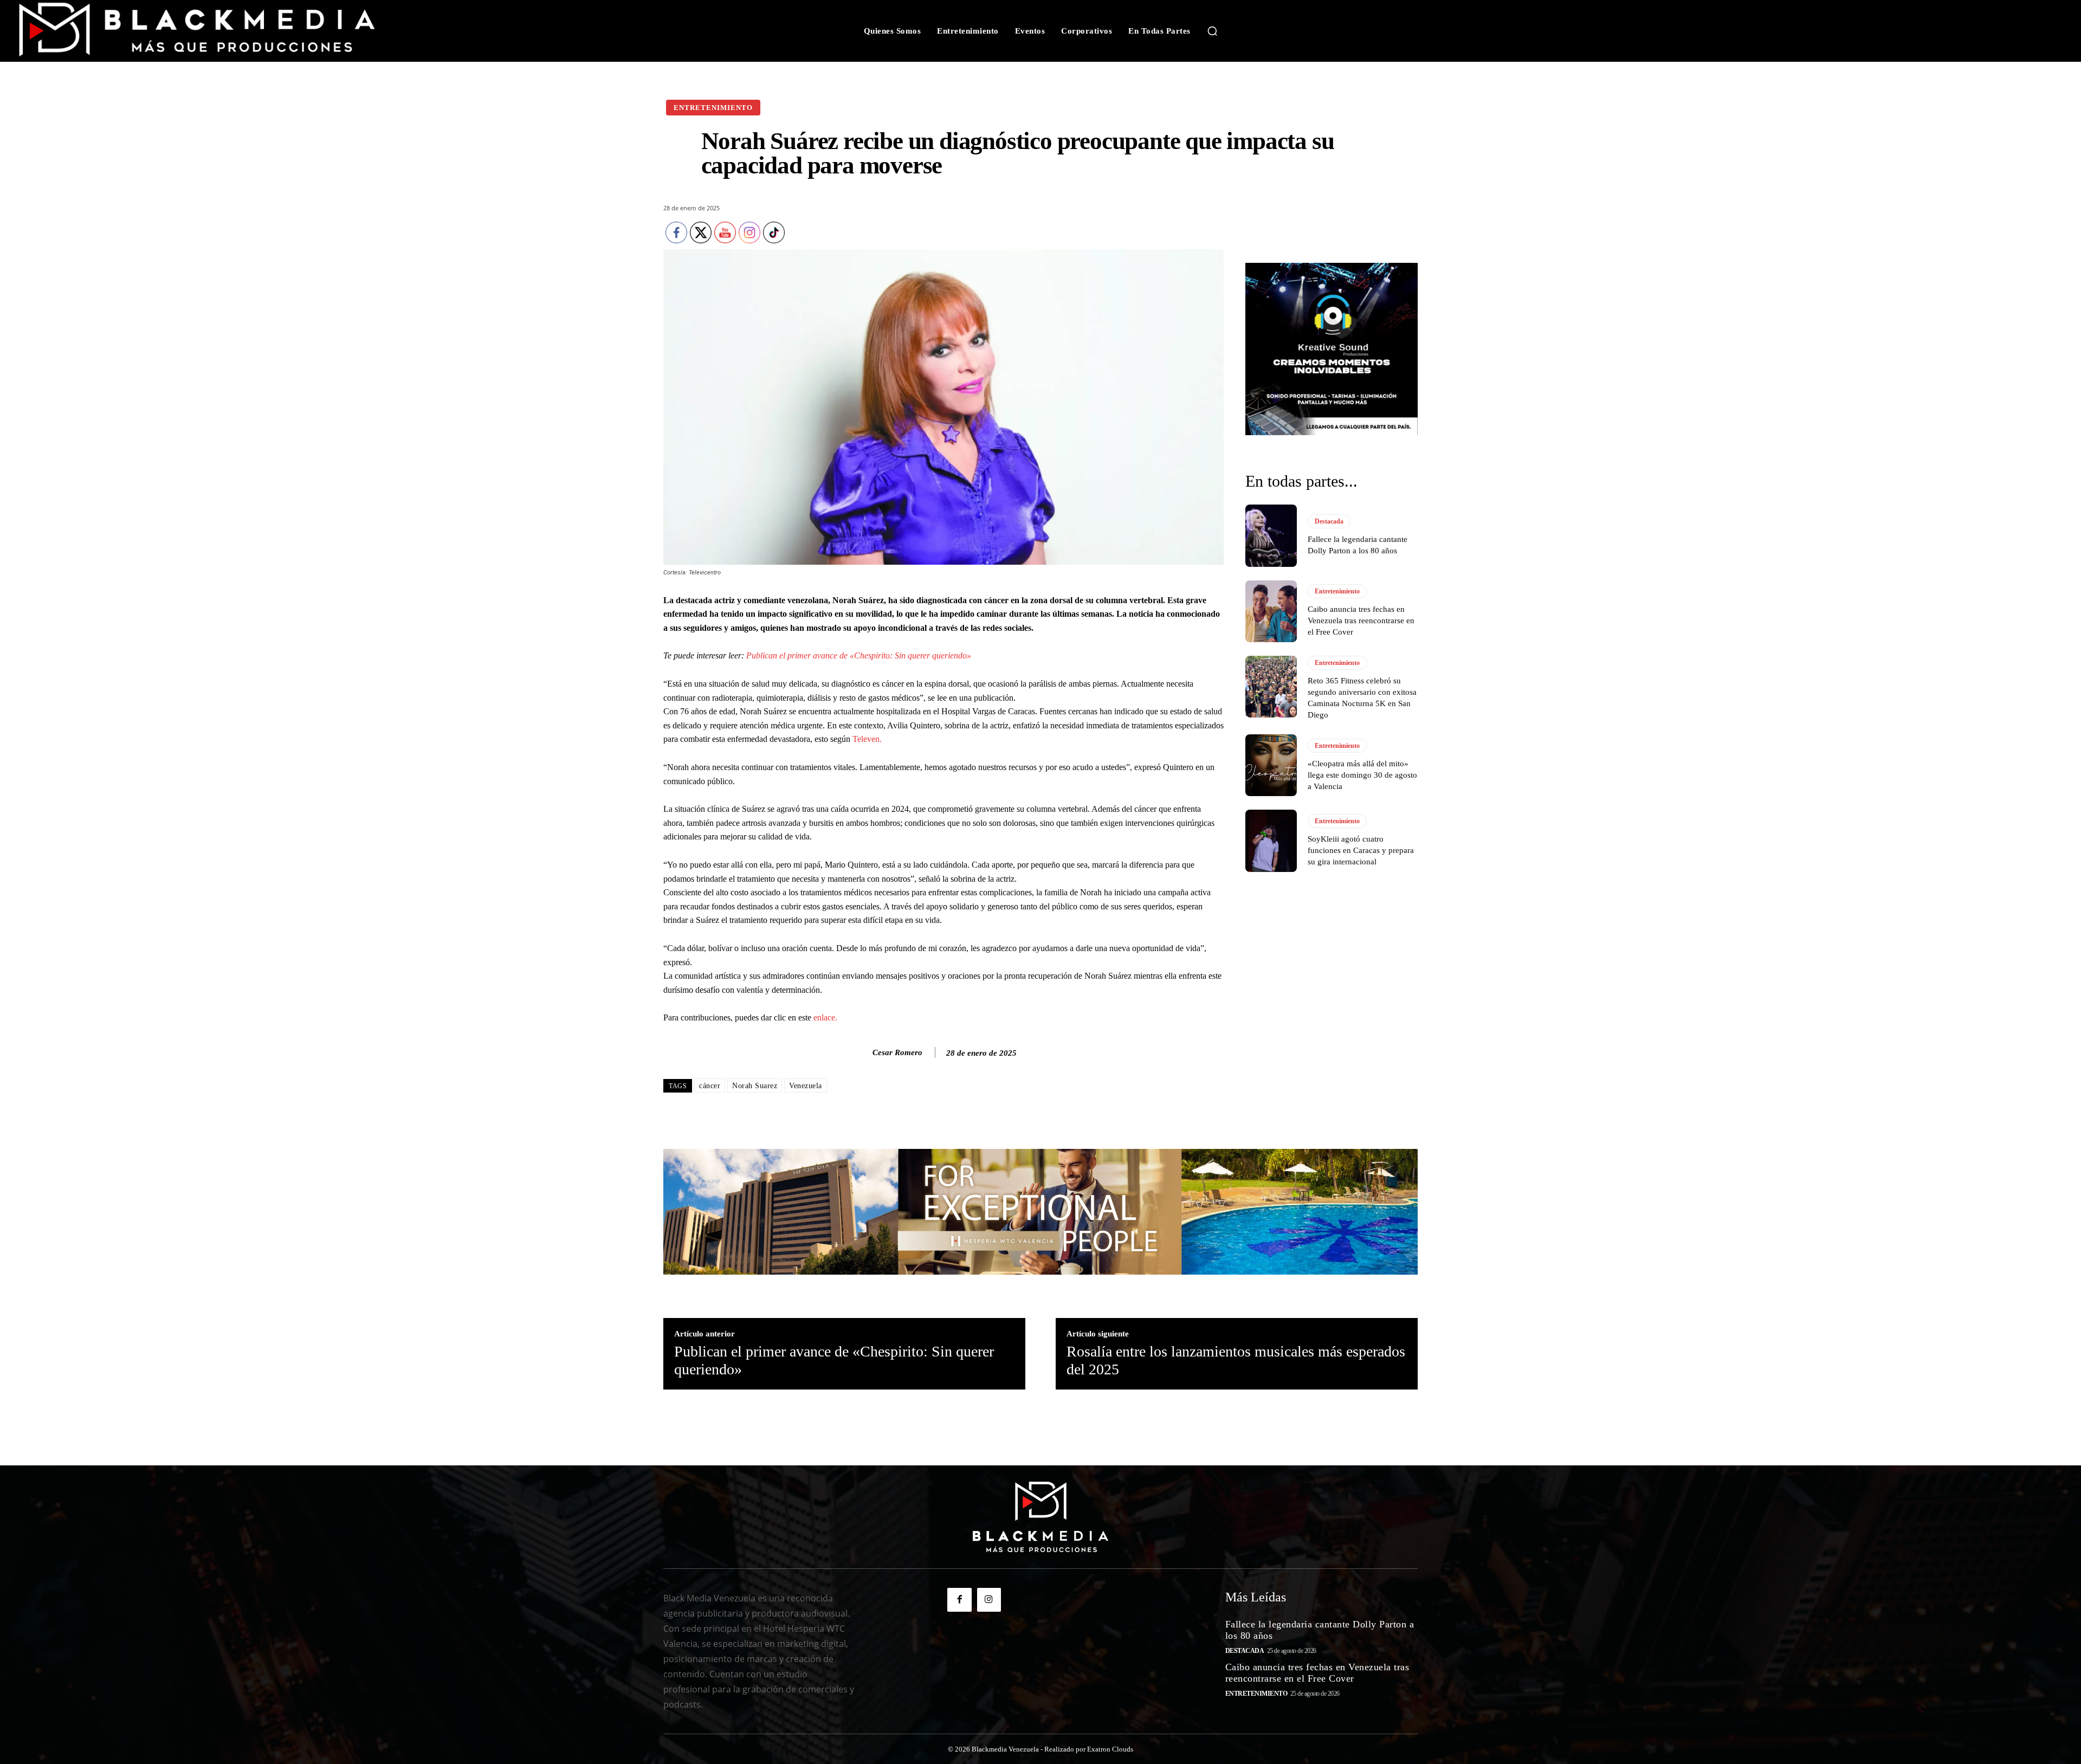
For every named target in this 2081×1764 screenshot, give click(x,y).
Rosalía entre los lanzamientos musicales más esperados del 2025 (1236, 1361)
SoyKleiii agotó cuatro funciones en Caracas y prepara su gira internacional (1361, 850)
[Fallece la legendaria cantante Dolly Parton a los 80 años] (1271, 535)
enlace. (825, 1017)
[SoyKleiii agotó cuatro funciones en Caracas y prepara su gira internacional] (1271, 841)
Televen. (868, 739)
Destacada (1329, 521)
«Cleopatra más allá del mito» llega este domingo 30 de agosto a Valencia (1362, 775)
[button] (1212, 31)
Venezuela (806, 1086)
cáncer (710, 1086)
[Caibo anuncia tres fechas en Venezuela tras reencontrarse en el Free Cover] (1271, 611)
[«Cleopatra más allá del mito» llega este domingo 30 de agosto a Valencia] (1271, 765)
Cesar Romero (897, 1052)
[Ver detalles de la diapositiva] (1332, 349)
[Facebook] (959, 1600)
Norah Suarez (755, 1086)
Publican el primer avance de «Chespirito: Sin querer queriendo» (859, 655)
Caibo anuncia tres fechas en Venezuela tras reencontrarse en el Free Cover (1361, 621)
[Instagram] (989, 1600)
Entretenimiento (713, 108)
